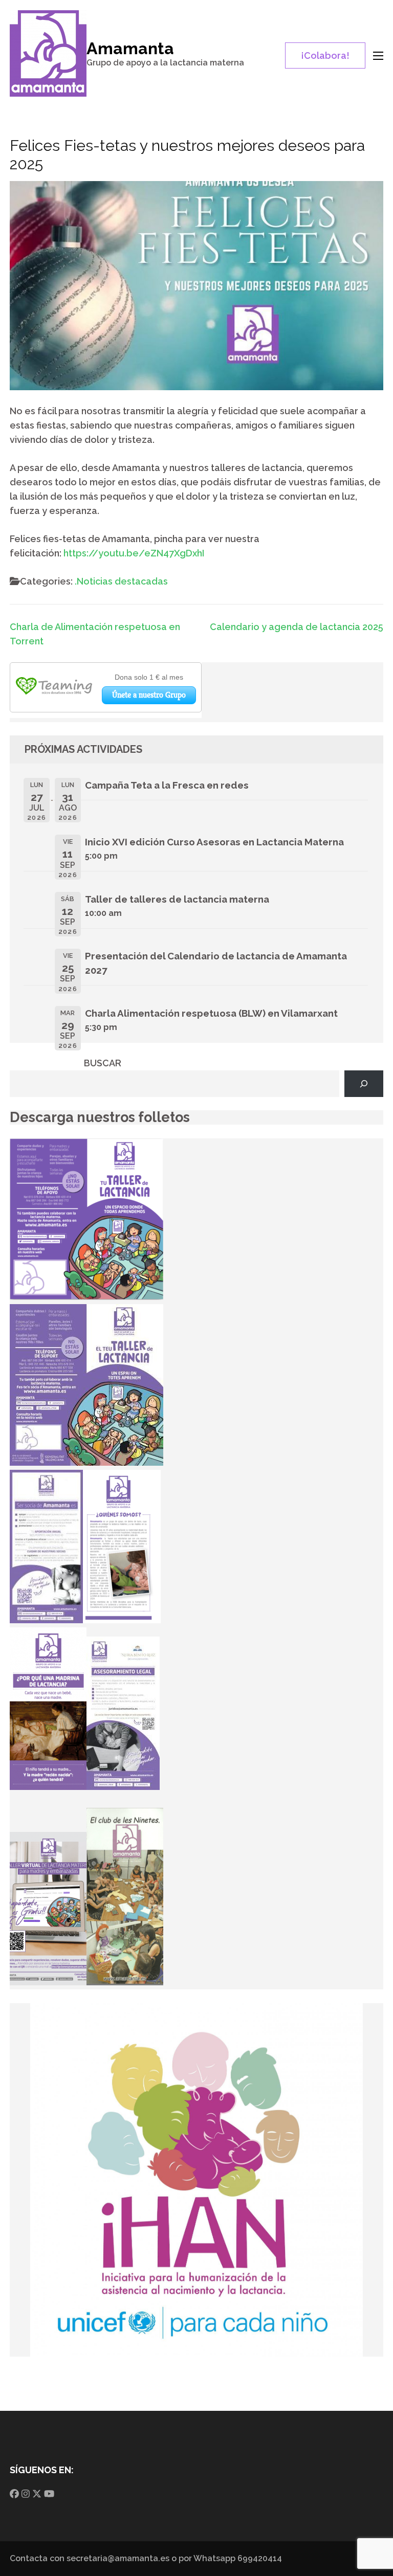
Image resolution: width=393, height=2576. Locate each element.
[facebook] (14, 2494)
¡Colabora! (325, 55)
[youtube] (49, 2494)
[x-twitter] (37, 2494)
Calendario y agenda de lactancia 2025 (297, 627)
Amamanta (130, 48)
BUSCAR (103, 1063)
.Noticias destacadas (121, 581)
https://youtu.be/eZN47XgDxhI (134, 553)
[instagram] (26, 2494)
